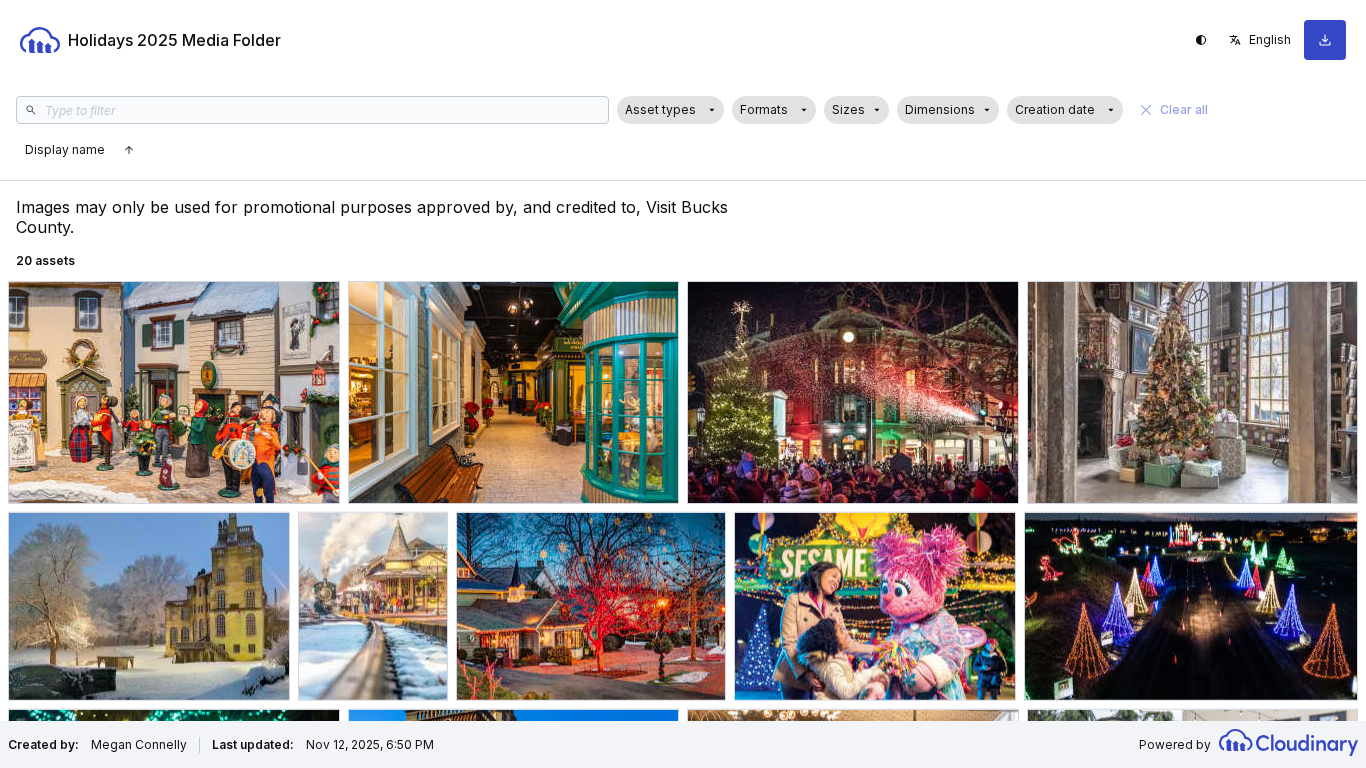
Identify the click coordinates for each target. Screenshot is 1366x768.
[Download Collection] (1325, 40)
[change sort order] (129, 150)
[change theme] (1201, 40)
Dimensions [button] (940, 109)
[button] (670, 110)
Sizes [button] (848, 109)
